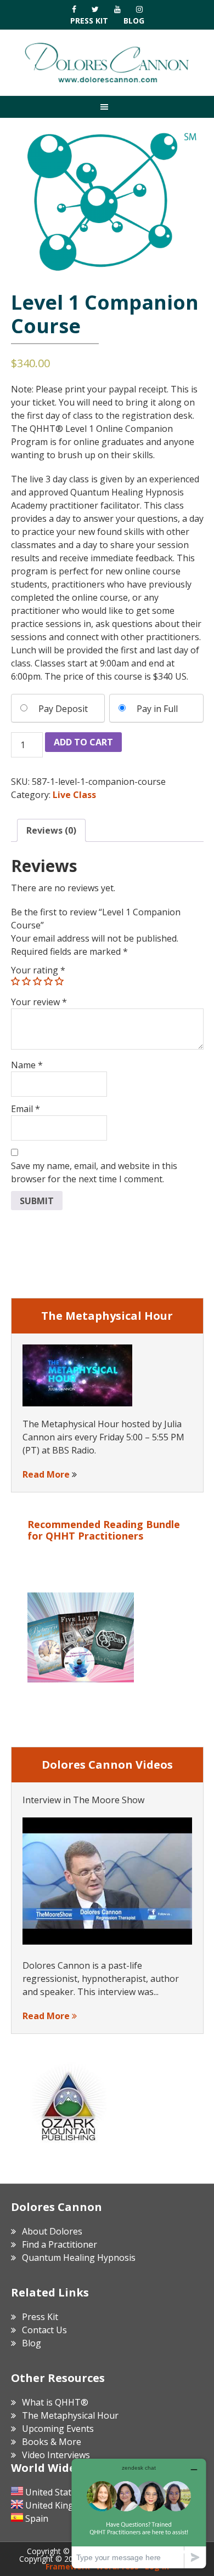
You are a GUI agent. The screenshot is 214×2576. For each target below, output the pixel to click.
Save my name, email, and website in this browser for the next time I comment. (94, 1172)
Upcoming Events (58, 2429)
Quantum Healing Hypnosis (79, 2258)
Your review (39, 1002)
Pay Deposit (63, 709)
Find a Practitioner (60, 2244)
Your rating (38, 970)
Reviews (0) (51, 830)
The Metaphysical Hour (70, 2415)
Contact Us (44, 2330)
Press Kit (89, 21)
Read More (46, 1474)
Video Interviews (56, 2455)
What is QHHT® (55, 2402)
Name (27, 1065)
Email (26, 1109)
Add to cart (83, 742)
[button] (107, 107)
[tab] (51, 830)
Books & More (52, 2442)
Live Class (74, 795)
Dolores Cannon (107, 62)
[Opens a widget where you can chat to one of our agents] (139, 2513)
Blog (134, 21)
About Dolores (52, 2231)
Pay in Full (157, 709)
